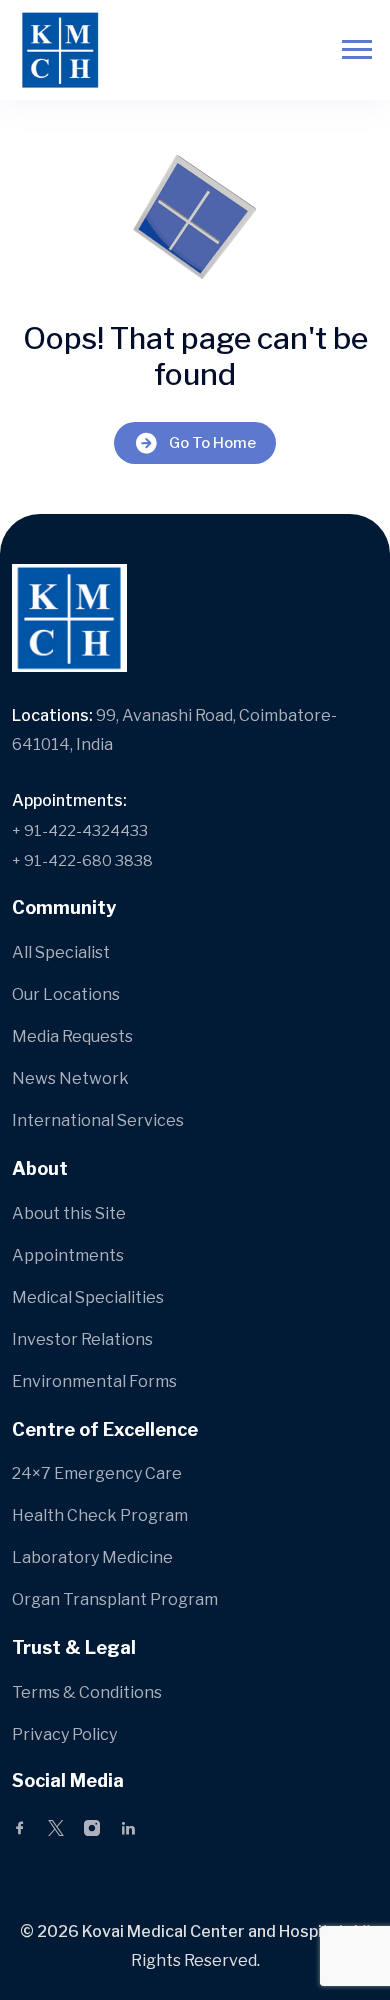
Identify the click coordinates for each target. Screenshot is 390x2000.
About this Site (69, 1213)
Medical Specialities (88, 1297)
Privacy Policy (64, 1734)
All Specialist (61, 952)
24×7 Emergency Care (97, 1473)
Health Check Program (100, 1515)
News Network (70, 1078)
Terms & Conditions (87, 1692)
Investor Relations (82, 1339)
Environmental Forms (94, 1381)
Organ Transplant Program (115, 1599)
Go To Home (212, 443)
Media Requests (72, 1036)
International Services (98, 1120)
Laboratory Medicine (92, 1557)
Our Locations (66, 994)
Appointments (68, 1255)
